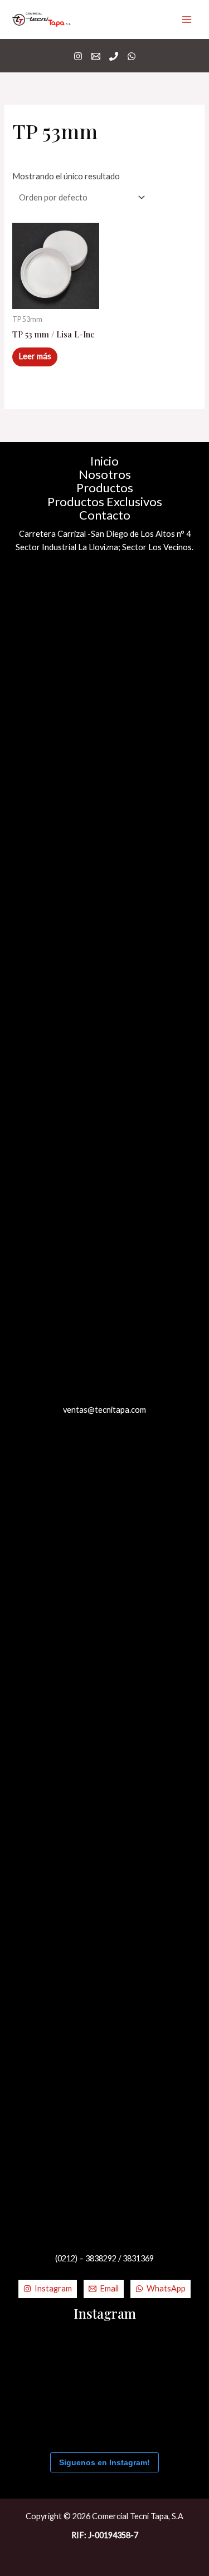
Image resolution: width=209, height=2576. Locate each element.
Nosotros (105, 474)
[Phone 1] (114, 56)
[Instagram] (78, 56)
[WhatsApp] (132, 56)
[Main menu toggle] (187, 19)
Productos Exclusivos (105, 502)
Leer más (35, 356)
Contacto (105, 515)
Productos (105, 488)
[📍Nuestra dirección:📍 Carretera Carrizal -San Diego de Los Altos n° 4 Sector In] (148, 2360)
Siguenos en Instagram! (104, 2462)
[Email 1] (96, 56)
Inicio (104, 461)
